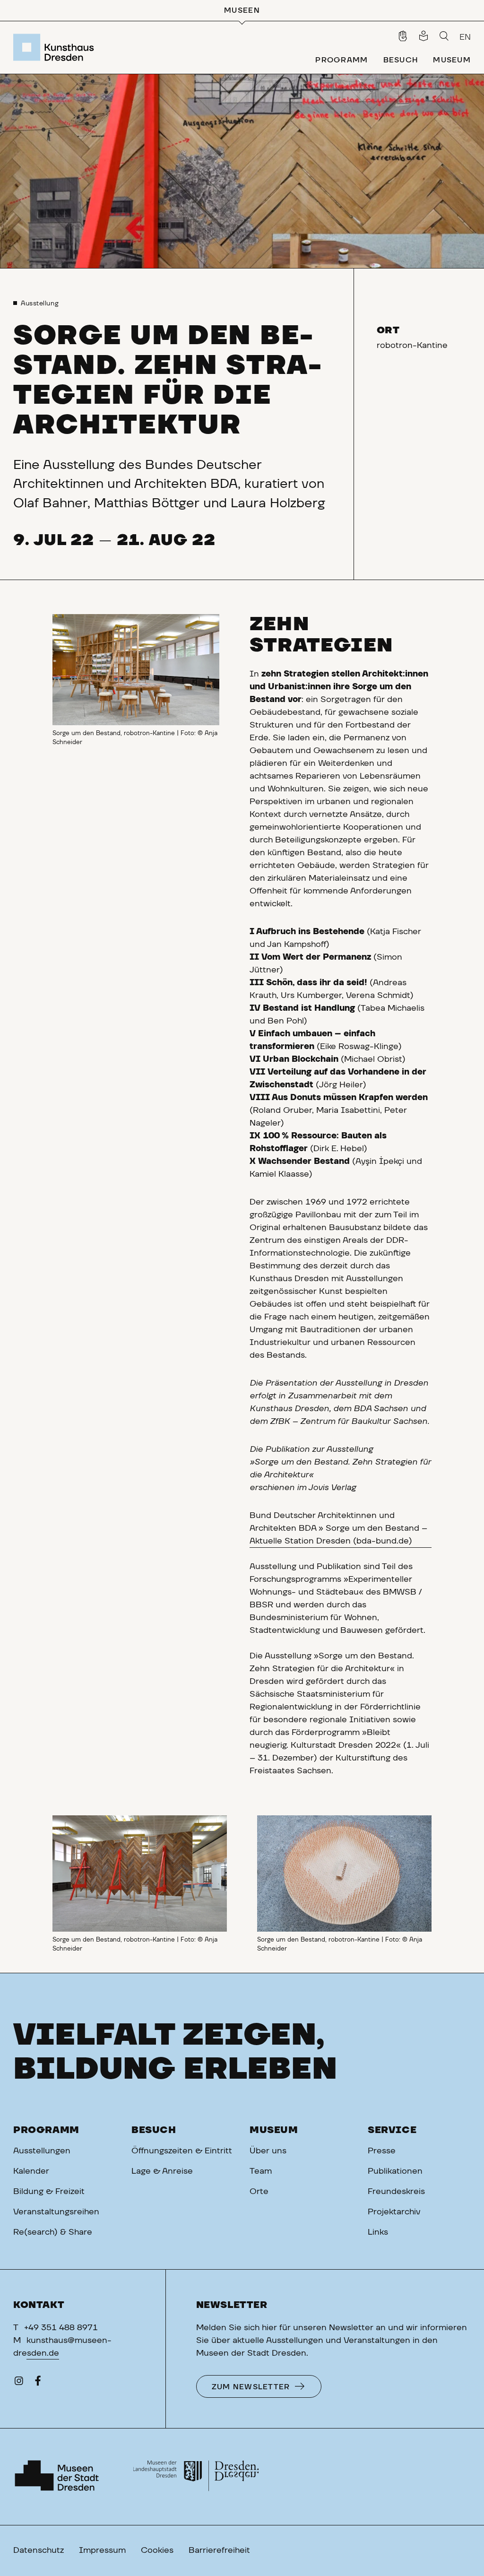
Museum (274, 2130)
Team (261, 2171)
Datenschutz (39, 2550)
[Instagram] (19, 2383)
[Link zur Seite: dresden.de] (196, 2477)
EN (465, 37)
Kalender (31, 2171)
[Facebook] (38, 2383)
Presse (382, 2151)
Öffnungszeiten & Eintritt (182, 2151)
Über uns (268, 2151)
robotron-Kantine (412, 346)
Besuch (154, 2130)
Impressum (102, 2550)
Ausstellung (40, 304)
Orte (259, 2192)
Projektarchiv (394, 2212)
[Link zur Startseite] (56, 47)
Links (378, 2232)
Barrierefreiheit (219, 2550)
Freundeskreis (396, 2192)
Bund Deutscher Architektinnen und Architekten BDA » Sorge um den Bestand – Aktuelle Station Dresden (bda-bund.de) (338, 1528)
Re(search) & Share (53, 2232)
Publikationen (395, 2171)
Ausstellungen (42, 2151)
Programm (46, 2130)
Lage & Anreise (162, 2171)
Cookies (157, 2550)
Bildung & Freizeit (49, 2192)
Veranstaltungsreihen (56, 2212)
